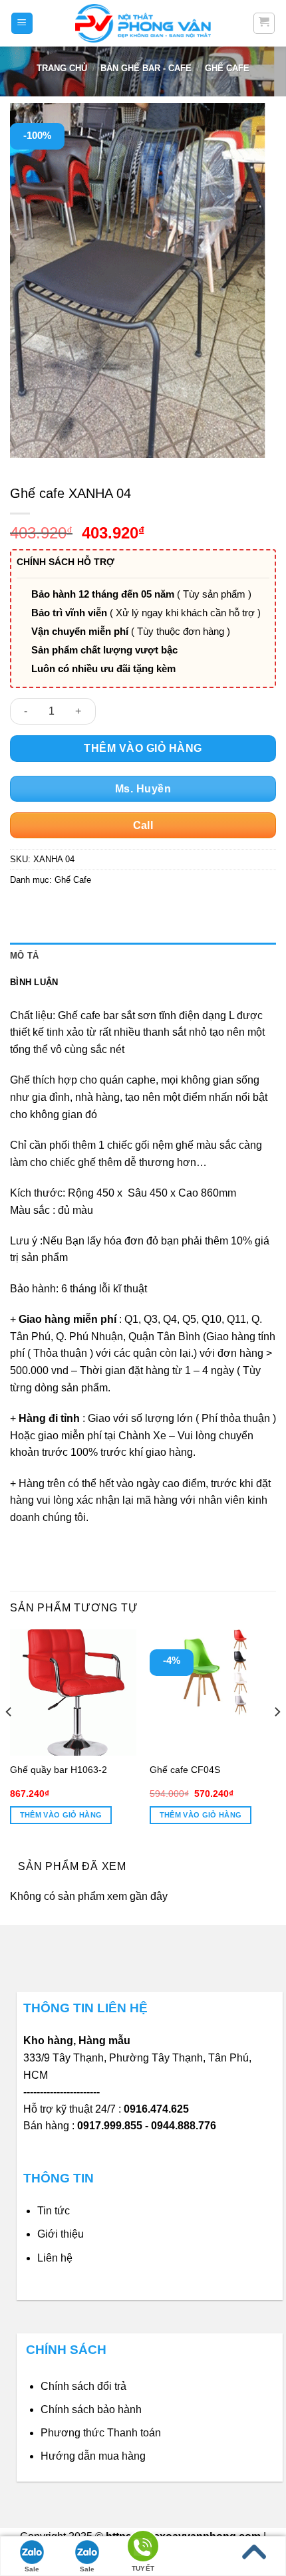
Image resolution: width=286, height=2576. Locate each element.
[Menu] (22, 24)
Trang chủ (62, 68)
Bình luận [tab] (34, 982)
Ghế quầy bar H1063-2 (59, 1770)
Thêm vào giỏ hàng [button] (61, 1815)
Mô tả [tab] (24, 956)
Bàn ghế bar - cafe (146, 68)
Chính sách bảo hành (91, 2409)
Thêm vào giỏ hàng (143, 748)
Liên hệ (55, 2258)
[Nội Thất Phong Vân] (143, 23)
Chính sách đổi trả (83, 2386)
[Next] (277, 1738)
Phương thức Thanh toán (101, 2433)
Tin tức (54, 2211)
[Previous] (9, 1738)
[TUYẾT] (143, 2548)
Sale (32, 2569)
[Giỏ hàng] (264, 23)
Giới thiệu (61, 2234)
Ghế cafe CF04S (185, 1770)
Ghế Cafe (227, 68)
